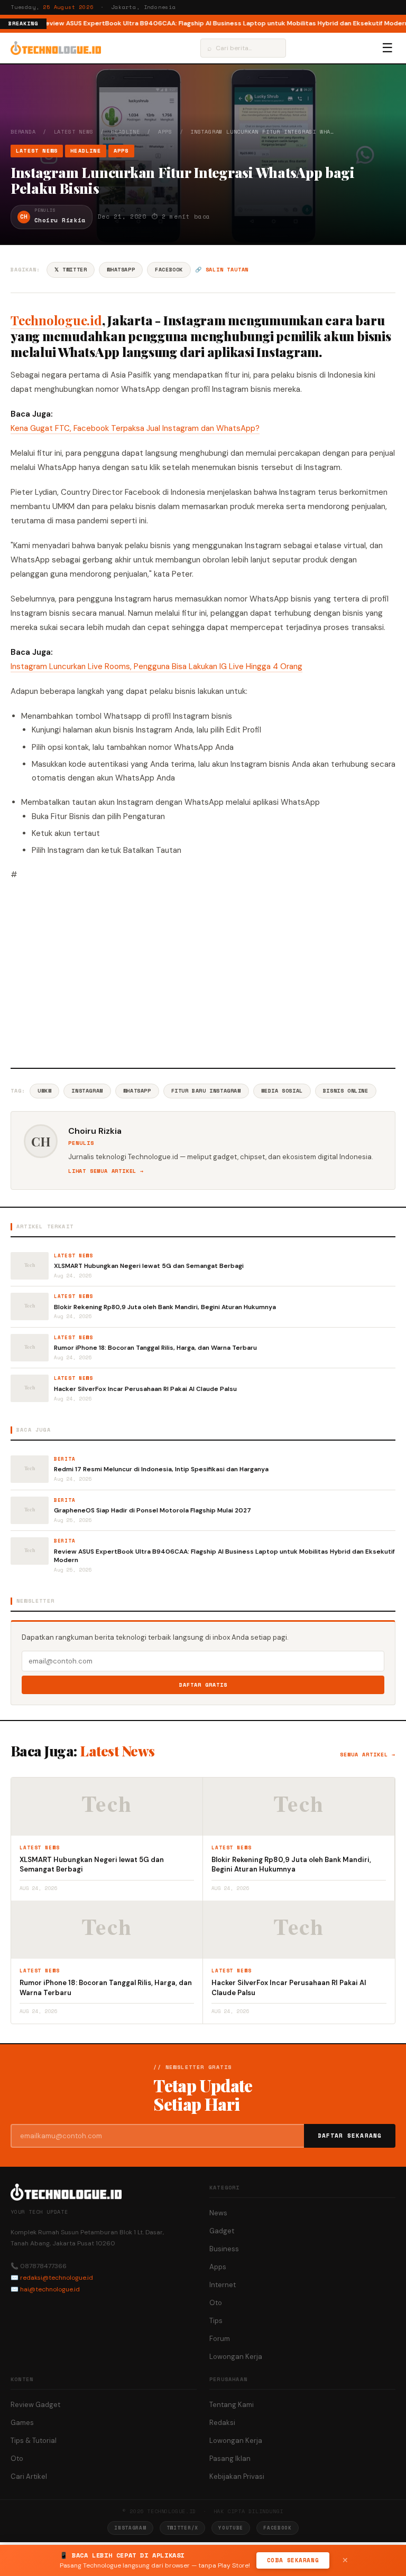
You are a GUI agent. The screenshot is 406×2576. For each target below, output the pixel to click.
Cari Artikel (29, 2476)
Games (22, 2423)
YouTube (231, 2528)
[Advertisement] (203, 973)
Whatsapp (137, 1091)
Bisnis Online (346, 1091)
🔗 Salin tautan (222, 270)
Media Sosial (282, 1091)
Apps (165, 132)
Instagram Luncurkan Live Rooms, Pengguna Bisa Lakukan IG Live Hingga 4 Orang (156, 666)
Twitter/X (182, 2528)
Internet (223, 2285)
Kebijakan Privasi (237, 2476)
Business (224, 2249)
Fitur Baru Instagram (206, 1091)
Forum (220, 2339)
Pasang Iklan (230, 2459)
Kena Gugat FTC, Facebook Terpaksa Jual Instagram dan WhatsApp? (135, 428)
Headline (125, 132)
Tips (216, 2321)
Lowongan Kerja (236, 2357)
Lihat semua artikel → (106, 1171)
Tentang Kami (232, 2405)
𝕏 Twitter (71, 270)
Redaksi (222, 2423)
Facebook (169, 270)
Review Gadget (35, 2405)
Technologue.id (56, 320)
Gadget (222, 2231)
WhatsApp (121, 270)
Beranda (23, 132)
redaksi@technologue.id (57, 2278)
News (218, 2213)
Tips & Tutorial (34, 2441)
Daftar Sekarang (350, 2136)
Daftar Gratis (203, 1685)
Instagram (87, 1091)
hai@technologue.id (50, 2289)
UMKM (44, 1091)
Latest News (74, 132)
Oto (216, 2303)
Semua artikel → (368, 1755)
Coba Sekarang (293, 2560)
